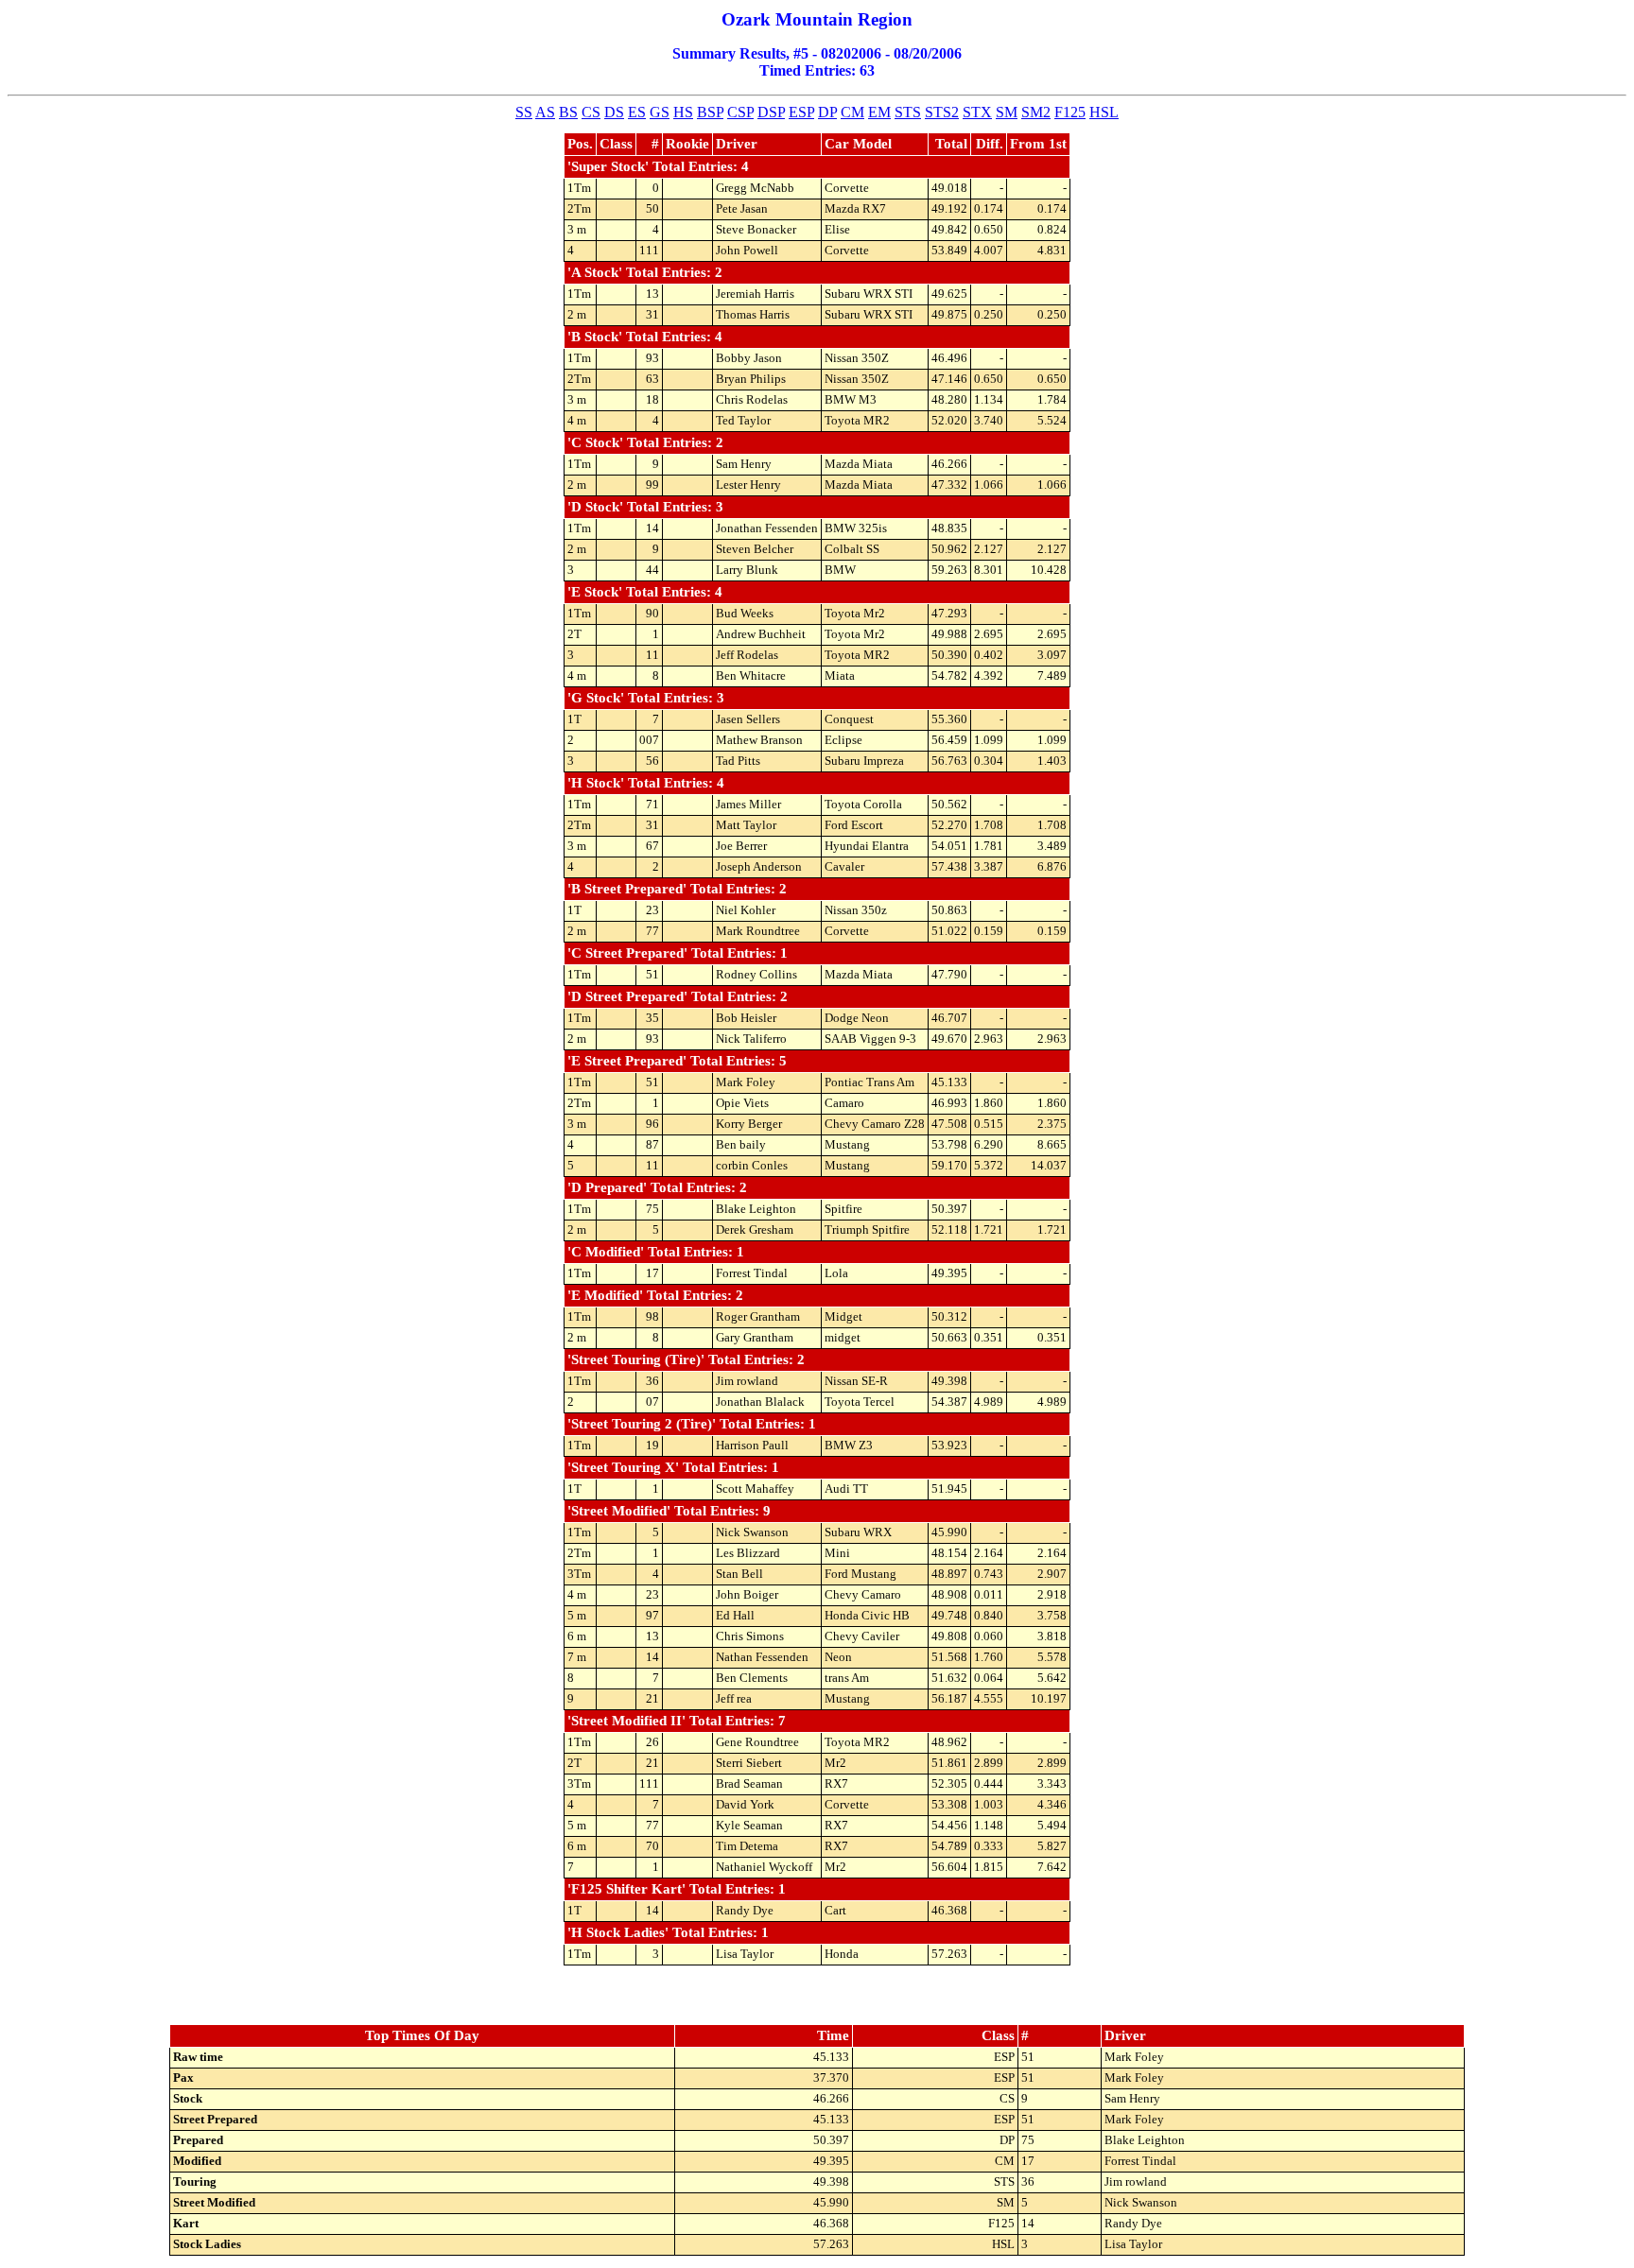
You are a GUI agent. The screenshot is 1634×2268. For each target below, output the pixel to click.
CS (591, 112)
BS (568, 112)
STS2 (942, 112)
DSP (771, 112)
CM (852, 112)
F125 (1070, 112)
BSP (710, 112)
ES (637, 112)
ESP (801, 112)
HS (683, 112)
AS (545, 112)
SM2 (1036, 112)
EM (879, 112)
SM (1007, 112)
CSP (740, 112)
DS (614, 112)
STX (977, 112)
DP (827, 112)
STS (908, 112)
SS (524, 112)
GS (660, 112)
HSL (1104, 112)
